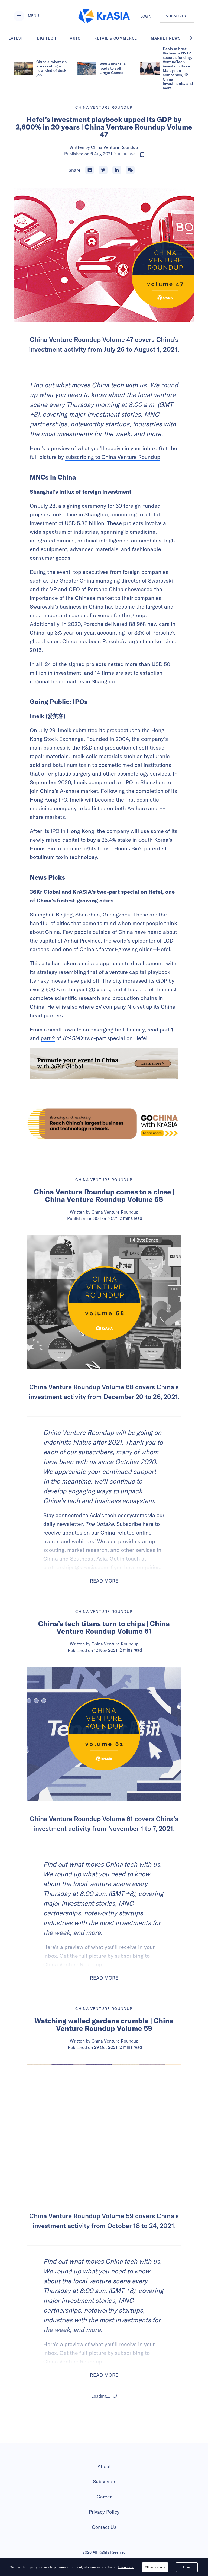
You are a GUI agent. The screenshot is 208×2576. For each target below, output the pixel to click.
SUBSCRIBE (177, 16)
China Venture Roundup (114, 147)
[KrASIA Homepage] (104, 16)
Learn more (126, 2567)
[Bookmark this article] (142, 155)
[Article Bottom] (104, 1064)
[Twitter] (103, 170)
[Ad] (104, 1124)
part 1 (167, 1029)
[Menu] (19, 16)
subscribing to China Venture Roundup (113, 457)
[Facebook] (90, 170)
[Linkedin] (117, 170)
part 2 (48, 1038)
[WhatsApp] (130, 170)
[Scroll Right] (194, 38)
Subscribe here (135, 1524)
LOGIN (146, 16)
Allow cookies (155, 2567)
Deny (187, 2567)
